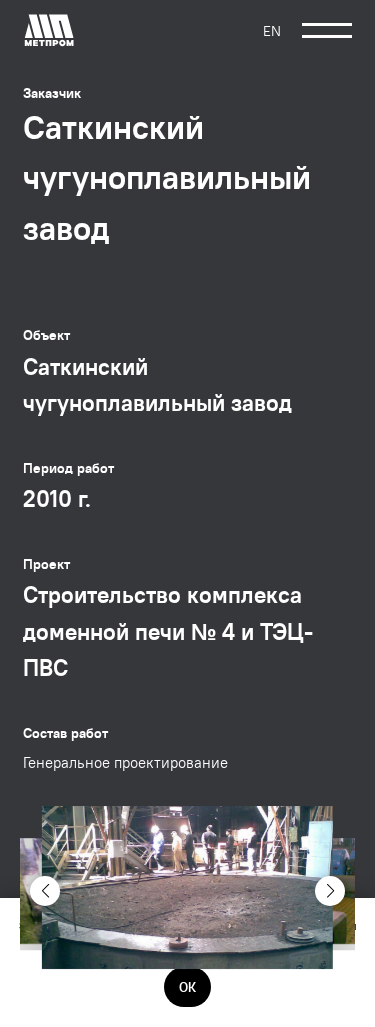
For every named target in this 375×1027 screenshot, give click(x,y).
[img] (49, 30)
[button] (45, 891)
